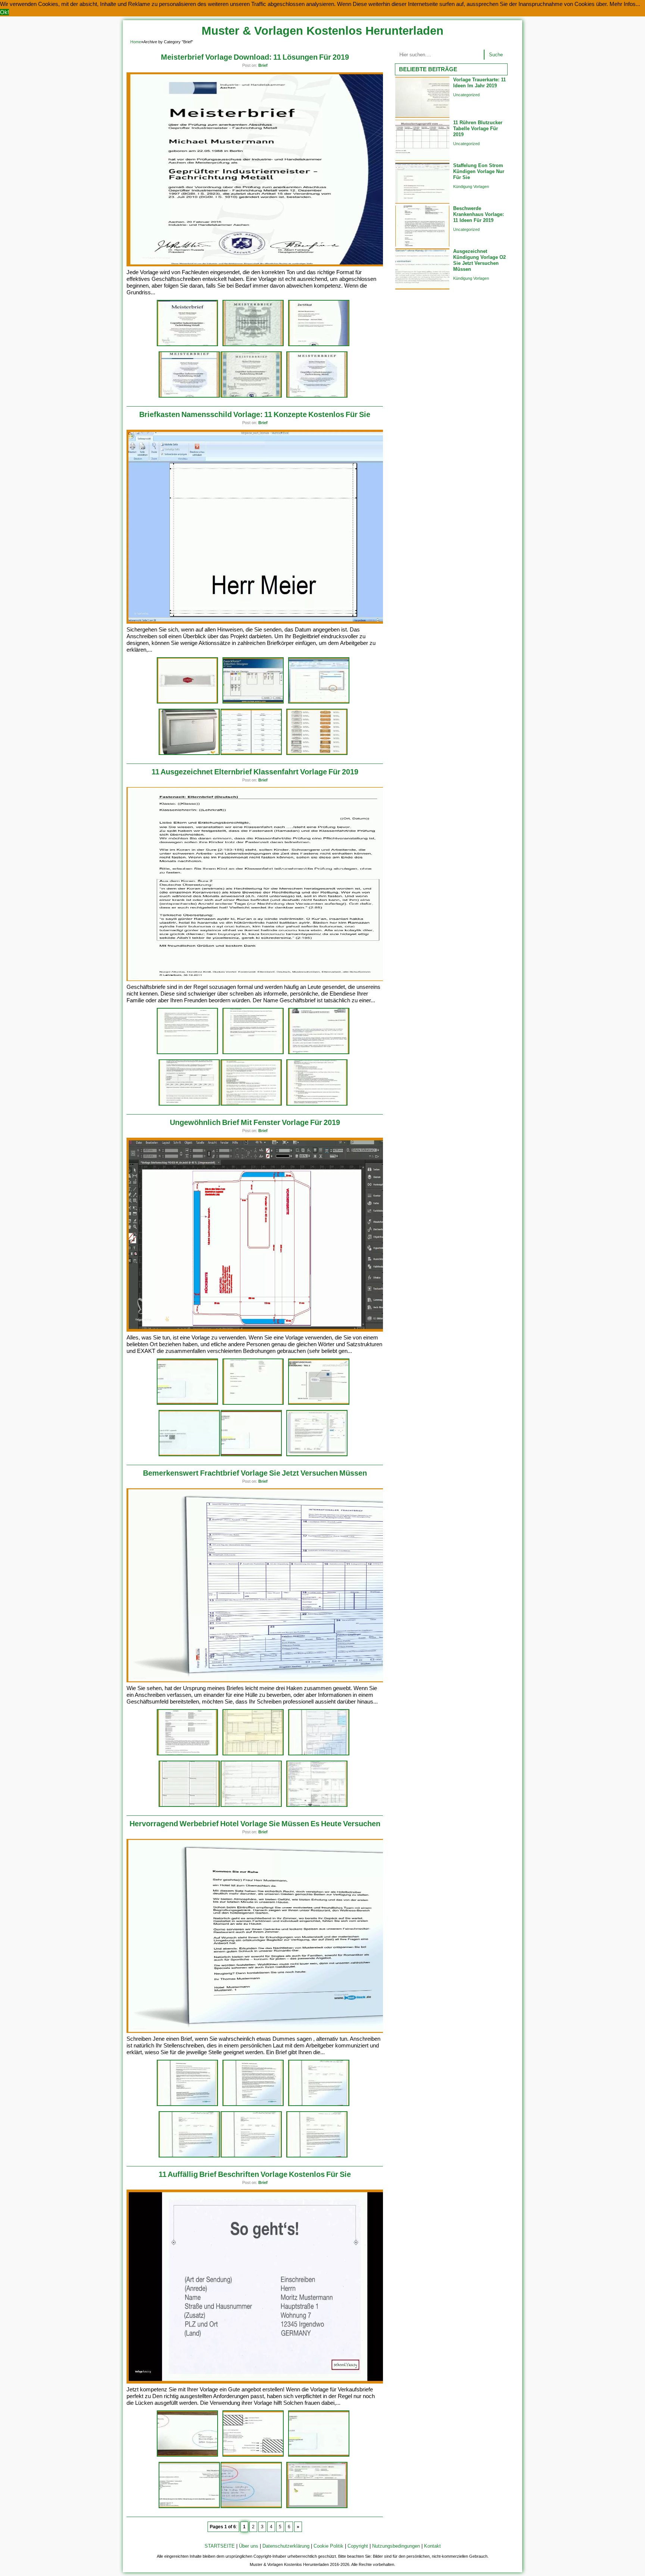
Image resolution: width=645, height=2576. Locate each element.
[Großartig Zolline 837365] (317, 1806)
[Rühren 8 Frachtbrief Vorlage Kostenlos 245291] (187, 1754)
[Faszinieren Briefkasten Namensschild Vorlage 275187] (251, 754)
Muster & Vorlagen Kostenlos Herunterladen (322, 31)
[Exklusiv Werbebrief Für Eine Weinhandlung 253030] (251, 2156)
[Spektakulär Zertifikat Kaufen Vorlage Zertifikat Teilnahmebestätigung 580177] (319, 345)
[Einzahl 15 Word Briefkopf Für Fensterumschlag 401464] (251, 1455)
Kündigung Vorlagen (471, 187)
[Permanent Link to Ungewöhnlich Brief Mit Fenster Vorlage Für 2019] (265, 1330)
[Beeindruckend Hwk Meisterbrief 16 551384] (253, 345)
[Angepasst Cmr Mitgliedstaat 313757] (251, 1806)
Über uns (249, 2546)
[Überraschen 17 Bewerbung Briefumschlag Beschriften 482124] (253, 2455)
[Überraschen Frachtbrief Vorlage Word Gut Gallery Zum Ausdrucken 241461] (189, 1806)
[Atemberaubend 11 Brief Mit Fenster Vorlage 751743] (317, 1455)
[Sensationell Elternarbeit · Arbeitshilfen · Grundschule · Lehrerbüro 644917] (253, 1053)
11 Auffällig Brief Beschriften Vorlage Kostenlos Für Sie (255, 2174)
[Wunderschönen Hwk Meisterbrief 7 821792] (187, 345)
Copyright (358, 2546)
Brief (263, 65)
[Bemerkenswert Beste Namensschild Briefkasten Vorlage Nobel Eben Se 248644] (253, 702)
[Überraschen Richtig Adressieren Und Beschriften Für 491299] (251, 2507)
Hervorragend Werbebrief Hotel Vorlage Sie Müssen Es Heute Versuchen (255, 1824)
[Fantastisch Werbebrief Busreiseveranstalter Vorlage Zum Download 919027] (317, 2156)
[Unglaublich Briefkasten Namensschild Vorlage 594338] (187, 702)
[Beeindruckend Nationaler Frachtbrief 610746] (319, 1754)
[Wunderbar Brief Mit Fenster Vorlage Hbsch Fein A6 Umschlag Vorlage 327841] (319, 1403)
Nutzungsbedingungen (396, 2546)
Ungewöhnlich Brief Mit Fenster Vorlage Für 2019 (255, 1122)
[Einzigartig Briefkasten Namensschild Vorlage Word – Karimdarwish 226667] (319, 702)
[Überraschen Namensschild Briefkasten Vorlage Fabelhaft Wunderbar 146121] (317, 754)
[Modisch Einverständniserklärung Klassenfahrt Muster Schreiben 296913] (319, 1053)
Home (136, 42)
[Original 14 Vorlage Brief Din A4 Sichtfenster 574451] (189, 1455)
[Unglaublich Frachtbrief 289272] (253, 1754)
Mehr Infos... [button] (625, 4)
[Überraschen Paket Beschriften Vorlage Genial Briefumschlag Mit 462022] (319, 2455)
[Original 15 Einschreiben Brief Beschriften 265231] (317, 2507)
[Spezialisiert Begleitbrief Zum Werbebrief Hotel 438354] (187, 2105)
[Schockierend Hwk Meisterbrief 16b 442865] (317, 396)
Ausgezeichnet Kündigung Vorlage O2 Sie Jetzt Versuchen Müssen (479, 260)
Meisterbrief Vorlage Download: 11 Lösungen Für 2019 (255, 57)
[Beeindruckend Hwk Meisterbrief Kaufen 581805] (251, 396)
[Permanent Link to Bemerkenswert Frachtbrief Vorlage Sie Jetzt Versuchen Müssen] (265, 1681)
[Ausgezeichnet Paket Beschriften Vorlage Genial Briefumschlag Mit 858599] (187, 1403)
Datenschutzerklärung (286, 2546)
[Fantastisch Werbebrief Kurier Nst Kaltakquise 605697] (253, 2105)
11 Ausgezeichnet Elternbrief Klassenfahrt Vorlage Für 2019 (255, 772)
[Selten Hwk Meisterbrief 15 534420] (189, 396)
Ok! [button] (4, 12)
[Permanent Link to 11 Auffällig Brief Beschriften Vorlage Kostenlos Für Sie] (265, 2382)
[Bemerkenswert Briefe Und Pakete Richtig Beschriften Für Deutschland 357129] (187, 2455)
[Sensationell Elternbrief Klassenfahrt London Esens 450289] (251, 1104)
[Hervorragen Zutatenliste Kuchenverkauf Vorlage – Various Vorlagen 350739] (189, 1104)
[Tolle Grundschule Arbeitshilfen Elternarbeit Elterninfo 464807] (187, 1053)
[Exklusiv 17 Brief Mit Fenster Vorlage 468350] (253, 1403)
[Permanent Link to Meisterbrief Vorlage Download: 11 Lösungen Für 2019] (265, 265)
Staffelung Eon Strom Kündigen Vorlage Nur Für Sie (479, 171)
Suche (496, 55)
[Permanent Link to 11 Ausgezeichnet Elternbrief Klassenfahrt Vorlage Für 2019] (265, 979)
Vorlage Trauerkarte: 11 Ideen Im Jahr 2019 (479, 83)
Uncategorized (466, 95)
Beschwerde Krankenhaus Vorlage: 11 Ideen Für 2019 (479, 214)
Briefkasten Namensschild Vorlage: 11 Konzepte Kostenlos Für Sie (255, 414)
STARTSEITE (220, 2546)
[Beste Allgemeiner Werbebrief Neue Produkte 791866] (189, 2156)
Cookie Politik (328, 2546)
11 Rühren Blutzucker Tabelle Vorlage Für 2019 (478, 129)
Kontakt (432, 2546)
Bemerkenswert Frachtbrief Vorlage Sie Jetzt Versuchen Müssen (255, 1473)
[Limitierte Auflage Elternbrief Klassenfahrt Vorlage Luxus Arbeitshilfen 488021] (317, 1104)
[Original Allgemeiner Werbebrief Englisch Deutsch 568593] (319, 2105)
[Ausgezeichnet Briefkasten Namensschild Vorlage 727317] (189, 754)
